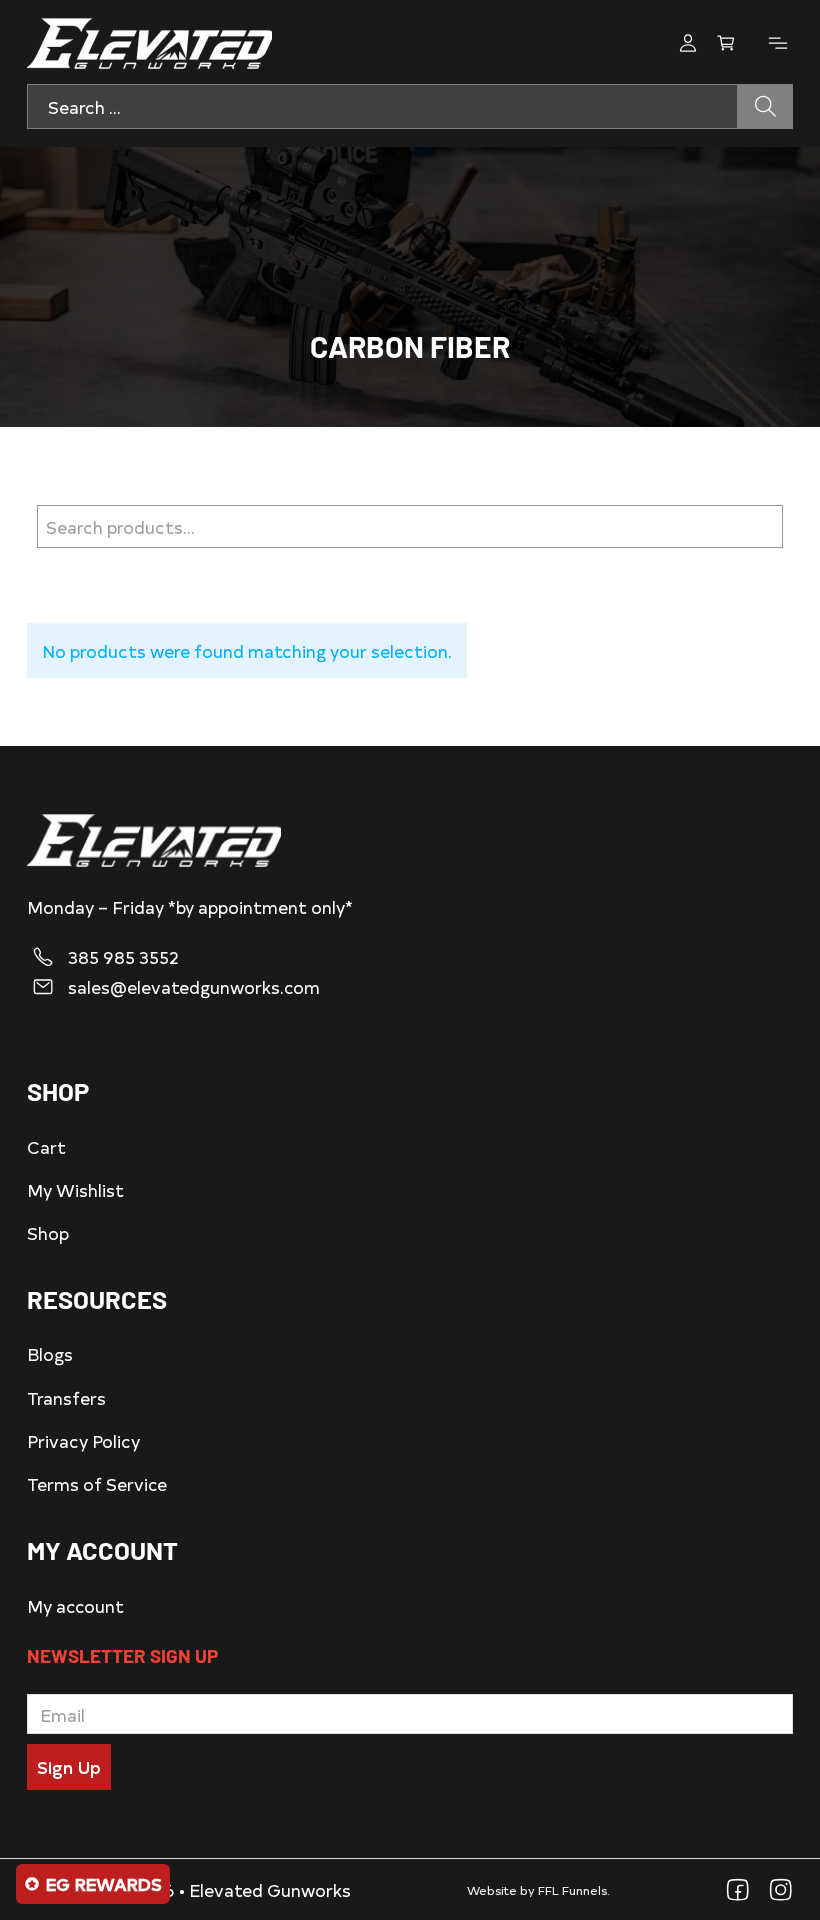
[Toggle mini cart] (726, 43)
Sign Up (69, 1766)
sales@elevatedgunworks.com (194, 987)
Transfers (66, 1397)
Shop (48, 1232)
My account (75, 1605)
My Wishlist (75, 1189)
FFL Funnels (572, 1890)
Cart (46, 1146)
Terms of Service (97, 1483)
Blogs (50, 1353)
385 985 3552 (123, 957)
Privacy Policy (83, 1440)
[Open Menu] (778, 43)
